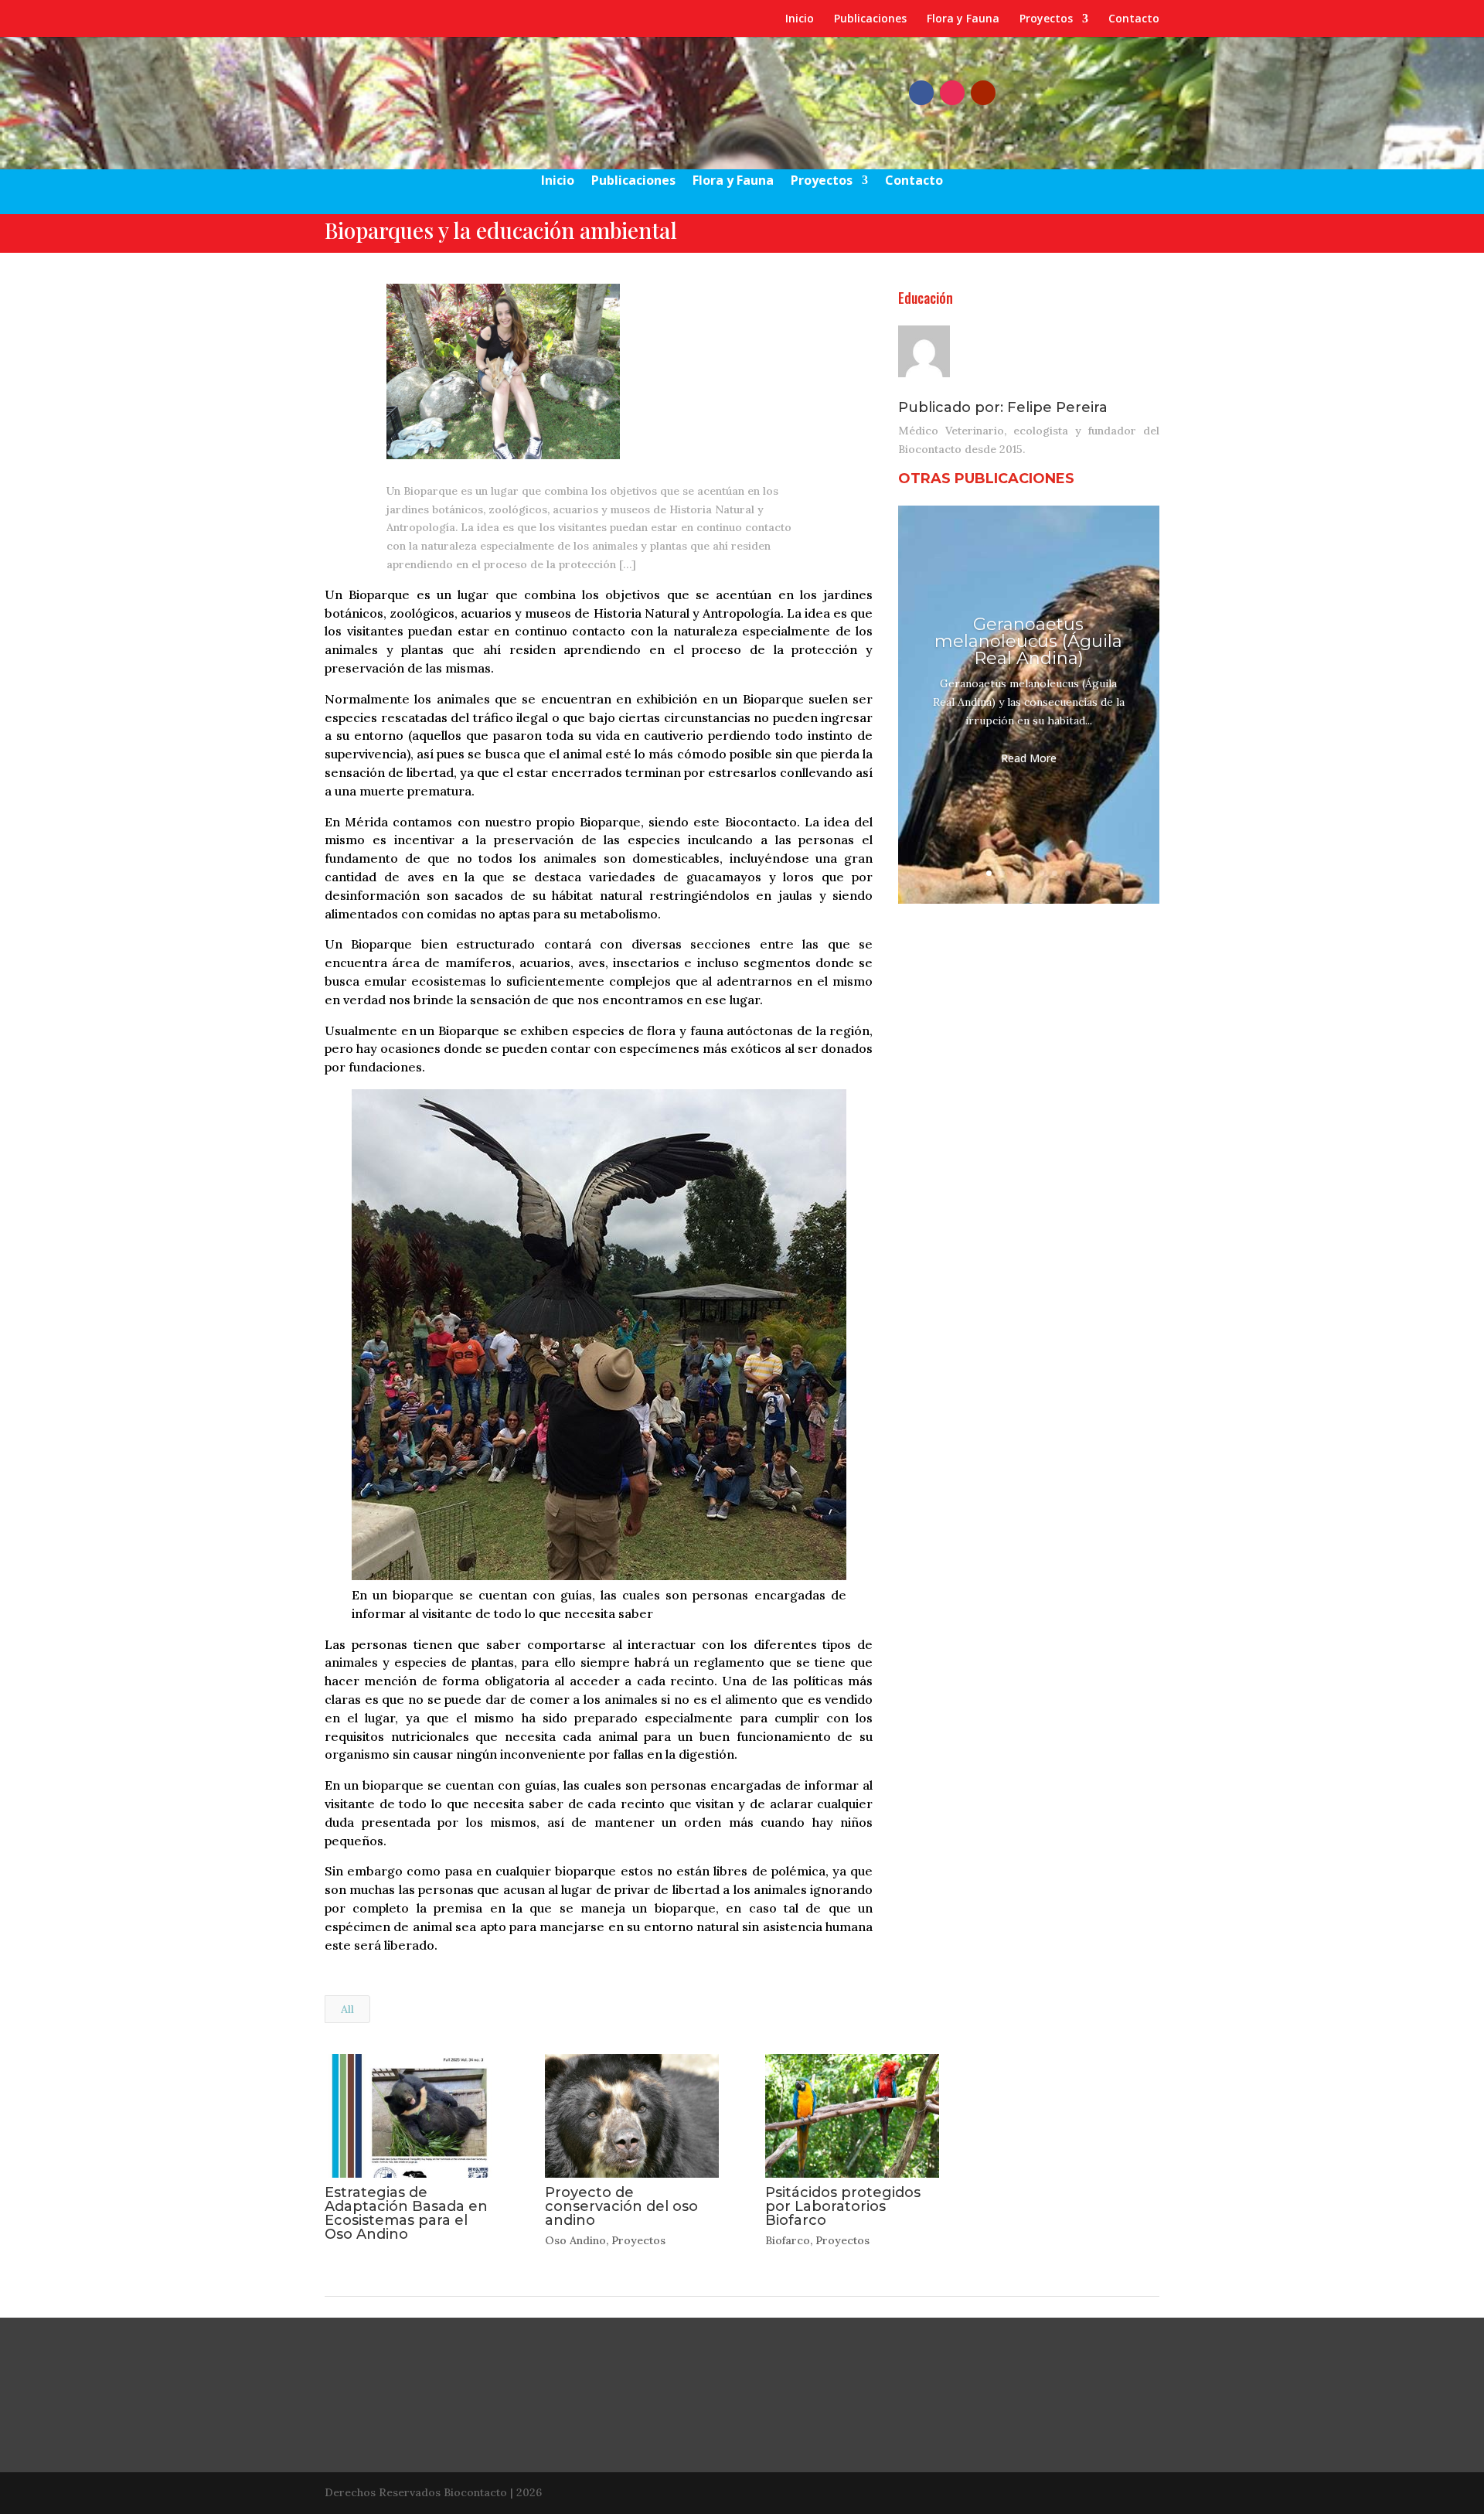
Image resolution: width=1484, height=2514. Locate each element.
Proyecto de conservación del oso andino (621, 2206)
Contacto (1134, 19)
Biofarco (788, 2240)
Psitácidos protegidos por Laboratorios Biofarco (843, 2206)
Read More (1029, 758)
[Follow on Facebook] (921, 93)
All (347, 2009)
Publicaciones (870, 19)
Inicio (800, 19)
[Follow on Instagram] (952, 93)
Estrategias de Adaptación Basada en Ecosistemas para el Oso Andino (406, 2213)
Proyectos (1046, 19)
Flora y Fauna (963, 19)
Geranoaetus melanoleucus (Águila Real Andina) (1028, 641)
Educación (926, 298)
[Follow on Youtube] (983, 93)
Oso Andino (575, 2240)
